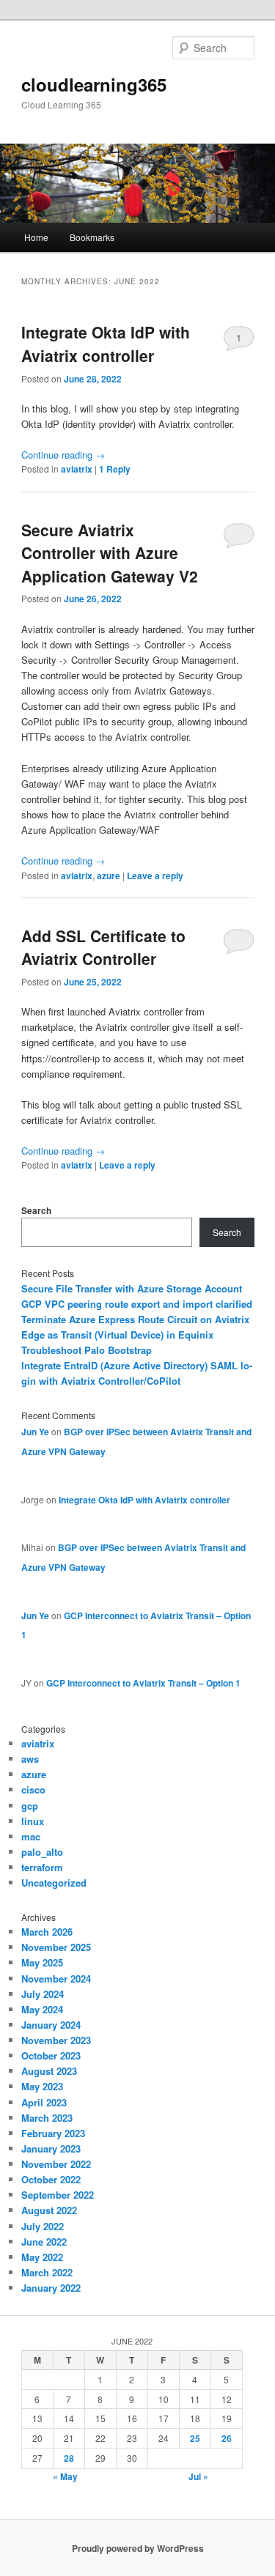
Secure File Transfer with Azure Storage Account (132, 1288)
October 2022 (51, 2179)
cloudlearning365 (94, 84)
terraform (42, 1867)
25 (195, 2438)
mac (31, 1836)
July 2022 (43, 2226)
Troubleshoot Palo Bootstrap (87, 1350)
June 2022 (44, 2242)
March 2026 (47, 1932)
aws (30, 1759)
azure (109, 876)
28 (69, 2458)
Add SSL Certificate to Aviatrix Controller (103, 947)
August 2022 (49, 2210)
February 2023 (53, 2133)
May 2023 (42, 2086)
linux (33, 1821)
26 (227, 2438)
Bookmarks (92, 237)
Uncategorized (54, 1883)
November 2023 (56, 2040)
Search (36, 1210)
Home (36, 237)
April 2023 (44, 2102)
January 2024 (51, 2025)
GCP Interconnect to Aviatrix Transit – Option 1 (143, 1683)
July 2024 (43, 1994)
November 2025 (56, 1947)
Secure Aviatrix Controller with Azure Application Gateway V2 (110, 553)
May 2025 (42, 1962)
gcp (30, 1806)
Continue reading (63, 455)
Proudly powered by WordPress (138, 2548)
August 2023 (49, 2071)
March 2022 (47, 2272)
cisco (33, 1789)
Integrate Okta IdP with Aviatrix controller (106, 344)
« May (65, 2476)
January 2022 (51, 2288)
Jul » (198, 2476)
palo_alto (42, 1852)
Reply (115, 469)
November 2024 (56, 1979)
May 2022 (42, 2257)
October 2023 (51, 2055)
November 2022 (56, 2164)
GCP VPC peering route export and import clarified (137, 1304)
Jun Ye (35, 1432)
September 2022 (58, 2195)
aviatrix (77, 469)
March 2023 (47, 2118)
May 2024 (42, 2009)
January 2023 (51, 2148)
